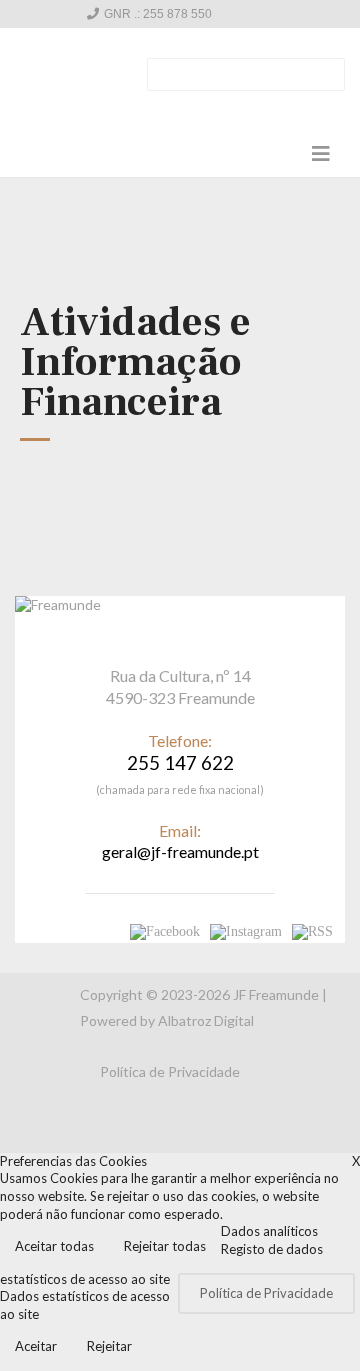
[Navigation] (321, 153)
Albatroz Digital (206, 1020)
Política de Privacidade (170, 1071)
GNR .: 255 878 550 (158, 14)
